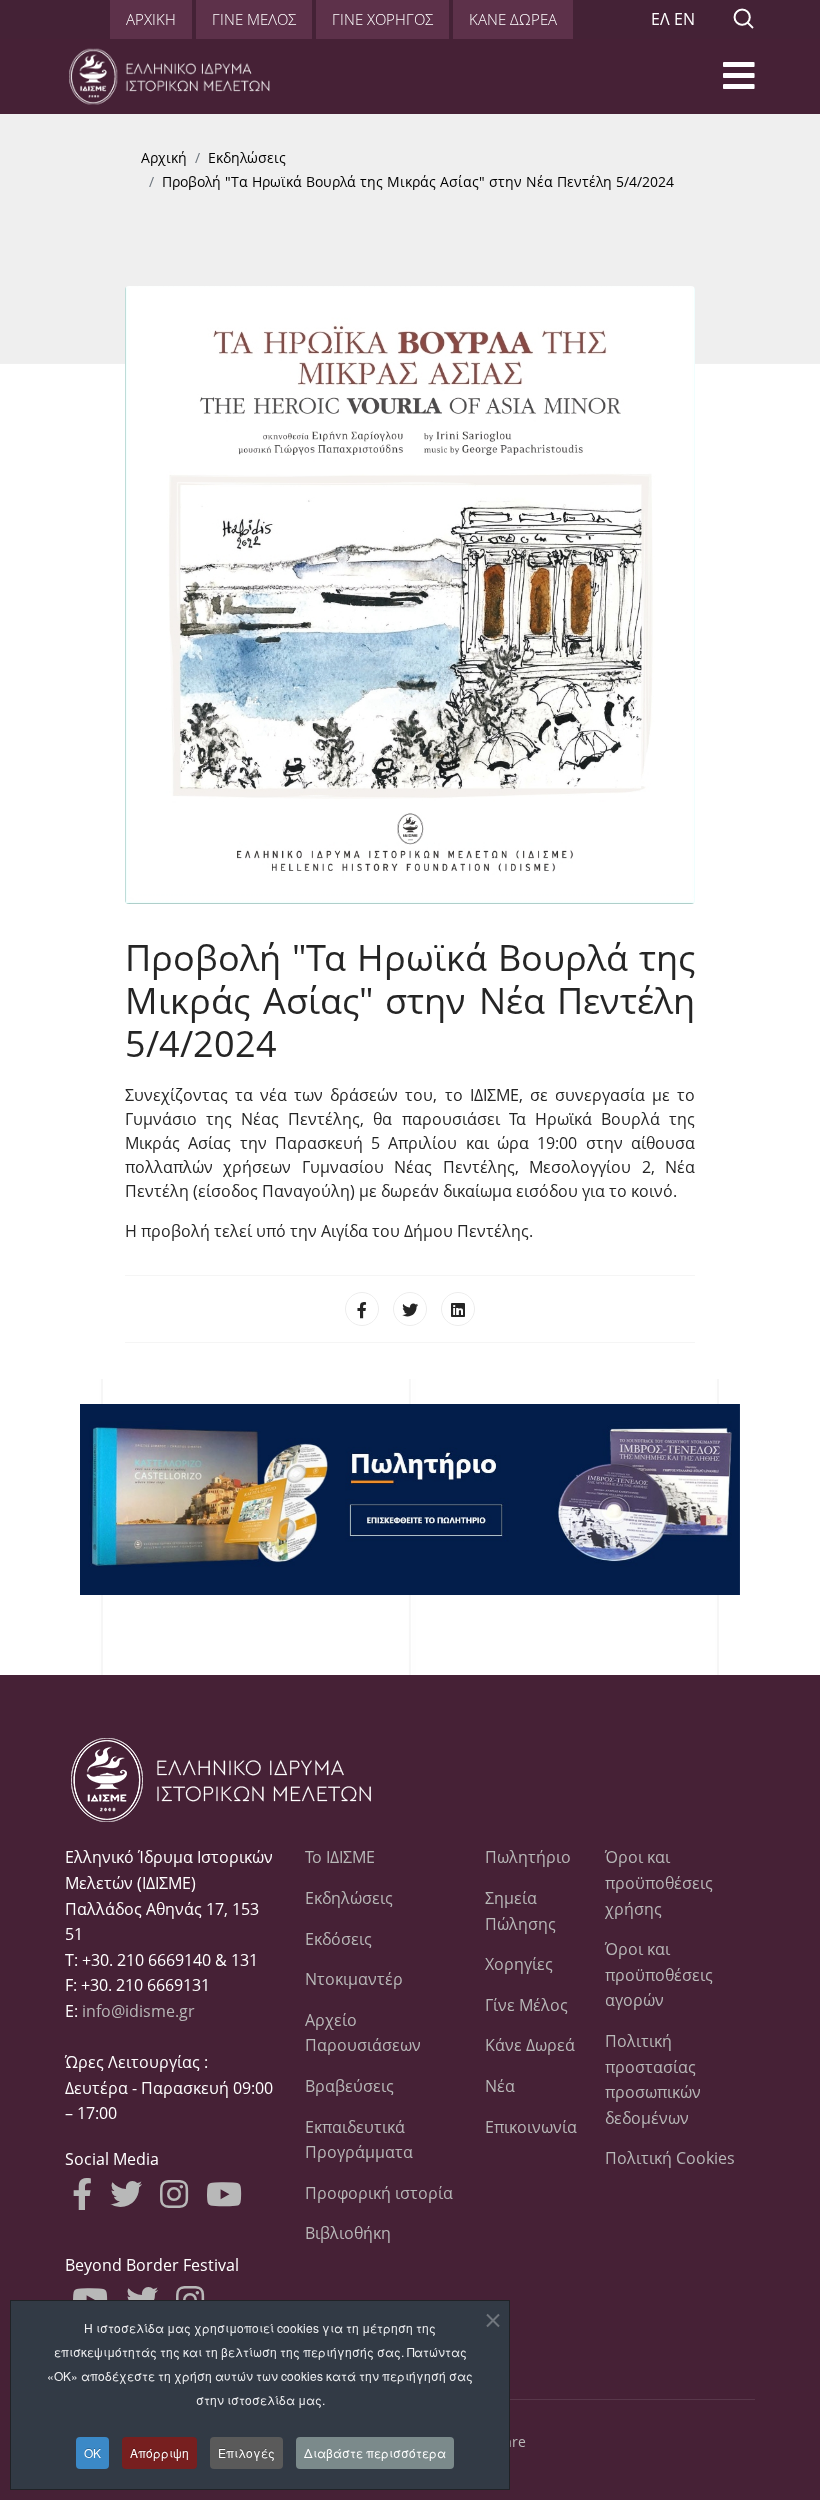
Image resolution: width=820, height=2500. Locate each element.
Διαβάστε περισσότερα (375, 2452)
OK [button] (92, 2452)
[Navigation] (739, 81)
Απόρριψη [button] (159, 2452)
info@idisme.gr (138, 2011)
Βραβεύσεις (349, 2086)
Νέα (500, 2086)
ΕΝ (684, 19)
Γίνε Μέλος (526, 2005)
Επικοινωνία (530, 2127)
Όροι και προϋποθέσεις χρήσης (659, 1882)
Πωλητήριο (528, 1857)
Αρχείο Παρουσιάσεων (363, 2033)
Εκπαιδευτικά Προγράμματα (359, 2140)
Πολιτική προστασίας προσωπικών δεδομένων (653, 2079)
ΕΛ (660, 19)
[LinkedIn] (458, 1309)
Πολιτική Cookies (670, 2158)
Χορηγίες (519, 1964)
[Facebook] (362, 1309)
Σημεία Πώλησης (520, 1911)
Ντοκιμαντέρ (354, 1979)
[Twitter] (410, 1309)
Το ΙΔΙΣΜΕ (340, 1857)
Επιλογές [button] (246, 2452)
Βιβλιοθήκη (348, 2233)
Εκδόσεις (338, 1939)
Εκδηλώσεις (349, 1898)
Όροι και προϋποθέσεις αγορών (659, 1974)
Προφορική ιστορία (379, 2193)
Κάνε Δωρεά (530, 2045)
